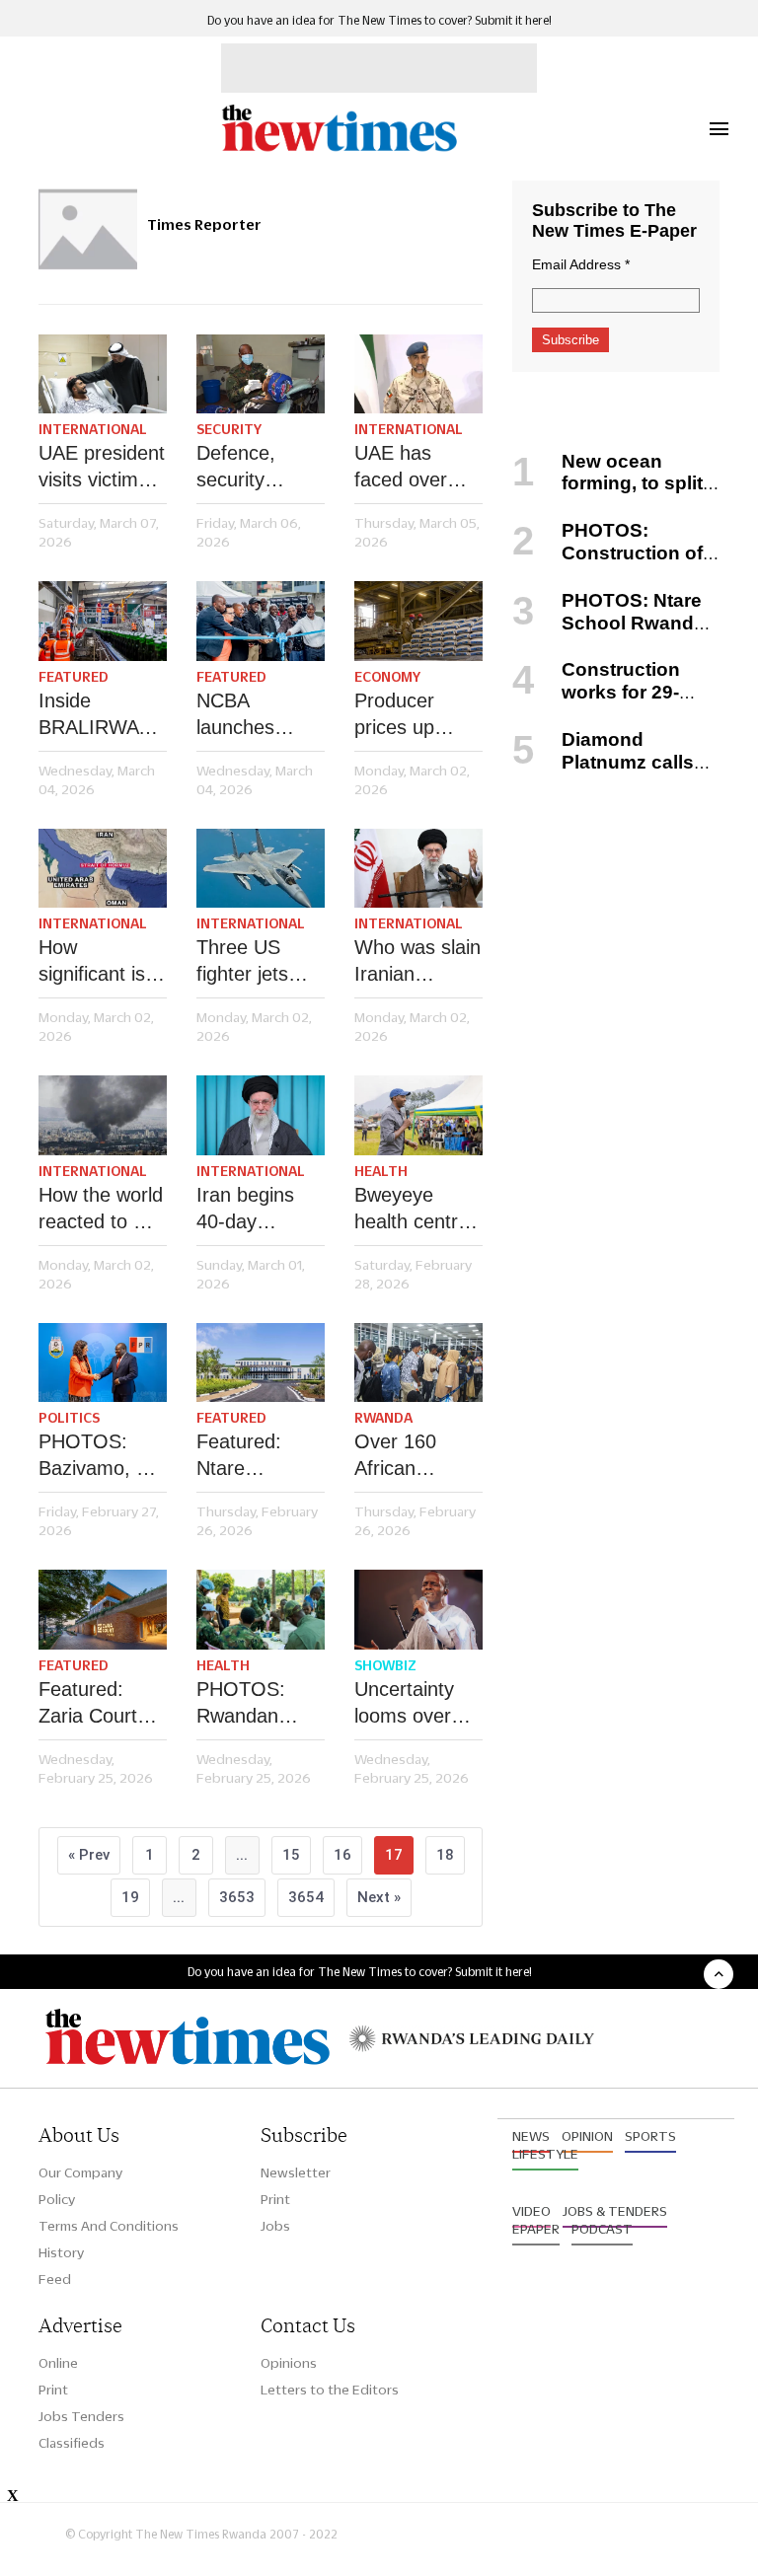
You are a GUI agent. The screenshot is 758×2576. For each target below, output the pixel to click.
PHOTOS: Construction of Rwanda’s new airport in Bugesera (610, 564)
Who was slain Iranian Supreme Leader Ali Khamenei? (417, 962)
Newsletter (296, 2172)
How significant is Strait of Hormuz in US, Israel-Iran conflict (103, 962)
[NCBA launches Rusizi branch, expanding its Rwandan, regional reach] (261, 621)
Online (58, 2363)
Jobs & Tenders (615, 2211)
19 (130, 1897)
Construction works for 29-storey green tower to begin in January (608, 703)
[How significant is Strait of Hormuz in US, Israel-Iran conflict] (103, 869)
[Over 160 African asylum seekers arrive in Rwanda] (418, 1363)
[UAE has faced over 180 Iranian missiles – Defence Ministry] (418, 374)
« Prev (89, 1855)
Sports (650, 2136)
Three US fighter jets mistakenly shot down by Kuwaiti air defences (255, 962)
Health (381, 1171)
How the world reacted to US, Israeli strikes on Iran (102, 1210)
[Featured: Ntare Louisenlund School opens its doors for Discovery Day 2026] (261, 1363)
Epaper (536, 2229)
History (61, 2252)
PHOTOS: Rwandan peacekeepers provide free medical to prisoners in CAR (258, 1704)
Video (531, 2211)
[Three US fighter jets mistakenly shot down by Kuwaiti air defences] (261, 869)
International (93, 429)
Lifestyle (545, 2154)
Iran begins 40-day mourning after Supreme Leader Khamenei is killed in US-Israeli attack (261, 1210)
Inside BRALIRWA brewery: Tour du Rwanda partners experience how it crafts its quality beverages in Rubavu (99, 715)
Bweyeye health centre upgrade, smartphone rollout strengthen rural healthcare (412, 1210)
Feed (55, 2279)
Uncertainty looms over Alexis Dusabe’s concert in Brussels (404, 1704)
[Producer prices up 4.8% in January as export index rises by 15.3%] (418, 621)
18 (445, 1855)
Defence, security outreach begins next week (247, 468)
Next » (379, 1897)
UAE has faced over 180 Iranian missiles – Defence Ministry (404, 468)
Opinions (289, 2363)
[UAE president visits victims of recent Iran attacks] (103, 374)
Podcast (602, 2229)
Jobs (275, 2226)
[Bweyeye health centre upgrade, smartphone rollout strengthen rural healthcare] (418, 1115)
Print (275, 2199)
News (531, 2136)
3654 (306, 1897)
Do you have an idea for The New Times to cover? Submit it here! (379, 20)
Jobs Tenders (81, 2416)
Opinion (587, 2136)
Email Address (581, 264)
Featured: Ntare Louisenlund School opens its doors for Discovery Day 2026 (260, 1456)
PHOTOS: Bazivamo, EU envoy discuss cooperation (101, 1456)
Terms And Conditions (109, 2226)
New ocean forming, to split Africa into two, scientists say (607, 495)
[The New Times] (339, 148)
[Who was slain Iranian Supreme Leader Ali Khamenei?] (418, 869)
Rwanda (383, 1418)
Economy (387, 677)
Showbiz (385, 1665)
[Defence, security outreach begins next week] (261, 374)
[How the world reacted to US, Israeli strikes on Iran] (103, 1115)
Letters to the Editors (330, 2390)
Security (229, 429)
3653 (237, 1897)
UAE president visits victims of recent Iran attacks (102, 468)
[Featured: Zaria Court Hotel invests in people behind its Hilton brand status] (103, 1610)
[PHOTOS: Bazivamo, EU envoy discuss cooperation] (103, 1363)
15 (291, 1855)
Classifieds (72, 2443)
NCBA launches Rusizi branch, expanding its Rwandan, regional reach (259, 715)
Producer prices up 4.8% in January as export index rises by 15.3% (408, 715)
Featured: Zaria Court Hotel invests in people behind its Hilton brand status (95, 1704)
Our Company (80, 2172)
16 (342, 1855)
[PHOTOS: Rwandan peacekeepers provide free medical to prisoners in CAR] (261, 1610)
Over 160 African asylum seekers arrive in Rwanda (417, 1456)
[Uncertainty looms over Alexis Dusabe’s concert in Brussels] (418, 1610)
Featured (74, 677)
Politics (69, 1418)
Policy (57, 2199)
